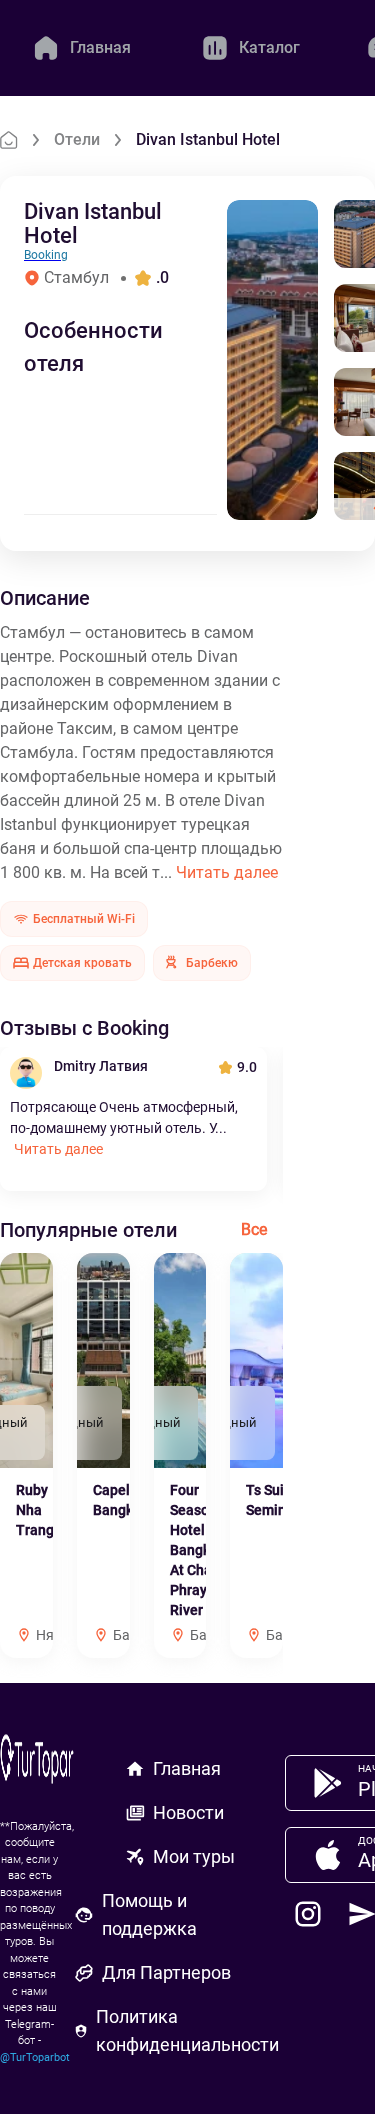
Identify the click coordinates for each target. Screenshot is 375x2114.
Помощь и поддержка (149, 1914)
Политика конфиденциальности (187, 2030)
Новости (188, 1812)
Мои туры (194, 1856)
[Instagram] (308, 1914)
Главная (187, 1768)
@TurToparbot (35, 2057)
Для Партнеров (166, 1972)
